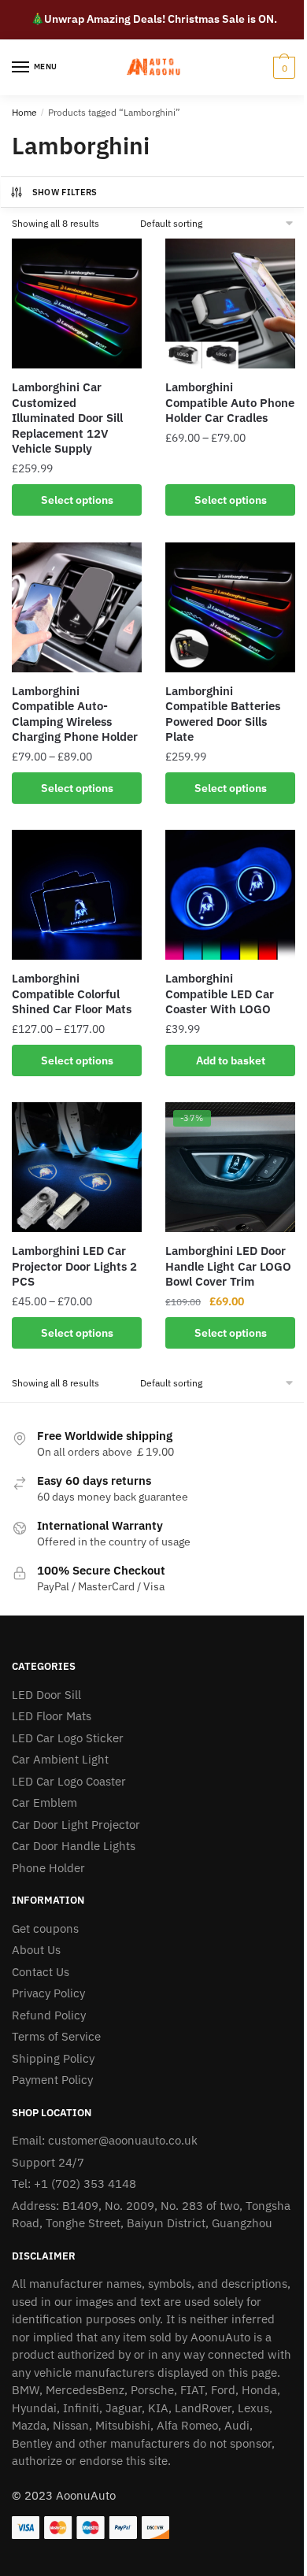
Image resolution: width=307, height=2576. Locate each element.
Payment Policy (52, 2080)
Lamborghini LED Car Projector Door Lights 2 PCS (74, 1266)
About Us (36, 1950)
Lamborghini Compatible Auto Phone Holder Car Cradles (230, 402)
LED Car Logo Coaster (69, 1781)
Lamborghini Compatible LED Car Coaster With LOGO (220, 994)
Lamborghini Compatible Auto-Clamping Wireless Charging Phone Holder (75, 714)
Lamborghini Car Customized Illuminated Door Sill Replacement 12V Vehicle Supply (67, 418)
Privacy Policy (48, 1993)
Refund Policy (49, 2015)
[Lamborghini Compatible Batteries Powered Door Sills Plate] (230, 607)
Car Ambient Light (60, 1759)
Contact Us (41, 1972)
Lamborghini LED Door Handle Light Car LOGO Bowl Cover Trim (228, 1266)
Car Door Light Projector (76, 1825)
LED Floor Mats (52, 1716)
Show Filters (65, 192)
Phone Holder (48, 1868)
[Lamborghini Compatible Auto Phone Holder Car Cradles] (230, 303)
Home (24, 112)
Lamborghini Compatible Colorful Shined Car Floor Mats (72, 994)
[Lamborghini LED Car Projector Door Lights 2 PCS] (77, 1167)
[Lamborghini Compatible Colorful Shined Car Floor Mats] (77, 895)
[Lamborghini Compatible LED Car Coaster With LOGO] (230, 895)
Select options (77, 500)
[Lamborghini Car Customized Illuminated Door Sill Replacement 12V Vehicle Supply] (77, 303)
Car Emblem (44, 1802)
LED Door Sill (46, 1695)
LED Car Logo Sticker (68, 1738)
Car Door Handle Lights (74, 1846)
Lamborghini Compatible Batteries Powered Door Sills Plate (223, 714)
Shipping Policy (53, 2058)
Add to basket (231, 1060)
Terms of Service (56, 2036)
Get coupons (45, 1928)
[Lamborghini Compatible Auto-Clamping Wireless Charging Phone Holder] (77, 607)
